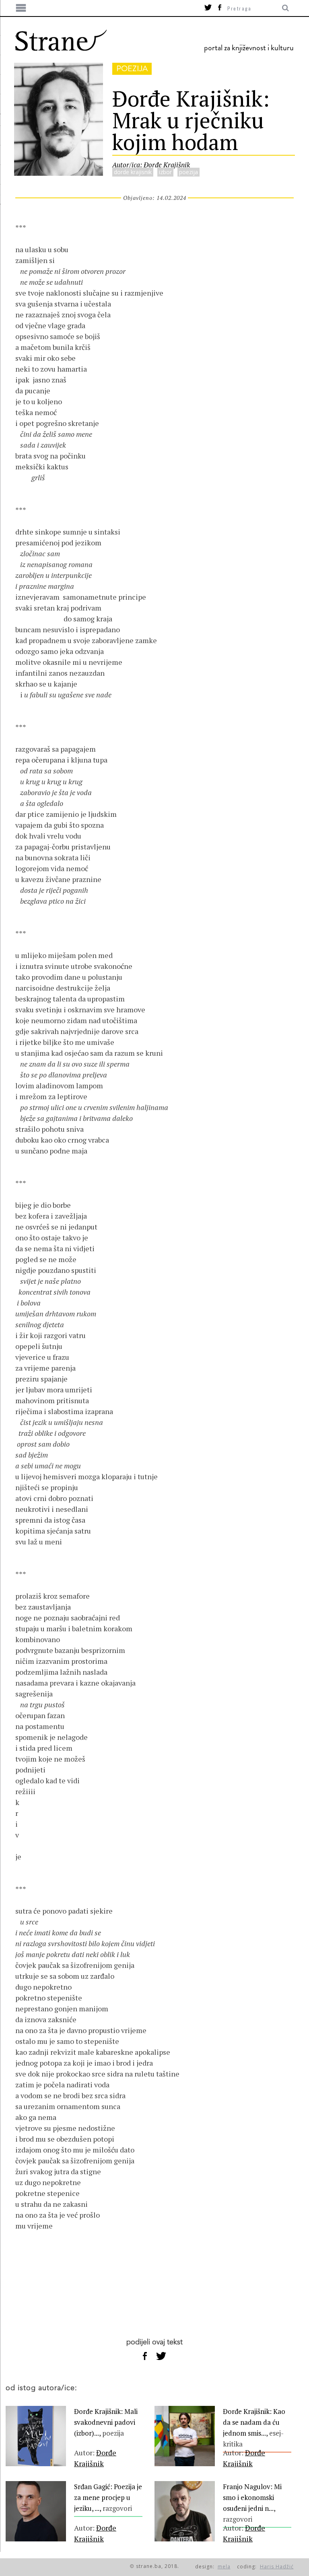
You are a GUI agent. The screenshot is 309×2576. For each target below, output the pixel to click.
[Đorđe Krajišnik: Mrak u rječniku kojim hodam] (59, 173)
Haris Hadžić (277, 2567)
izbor (165, 172)
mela (224, 2567)
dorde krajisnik (133, 172)
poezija (132, 69)
